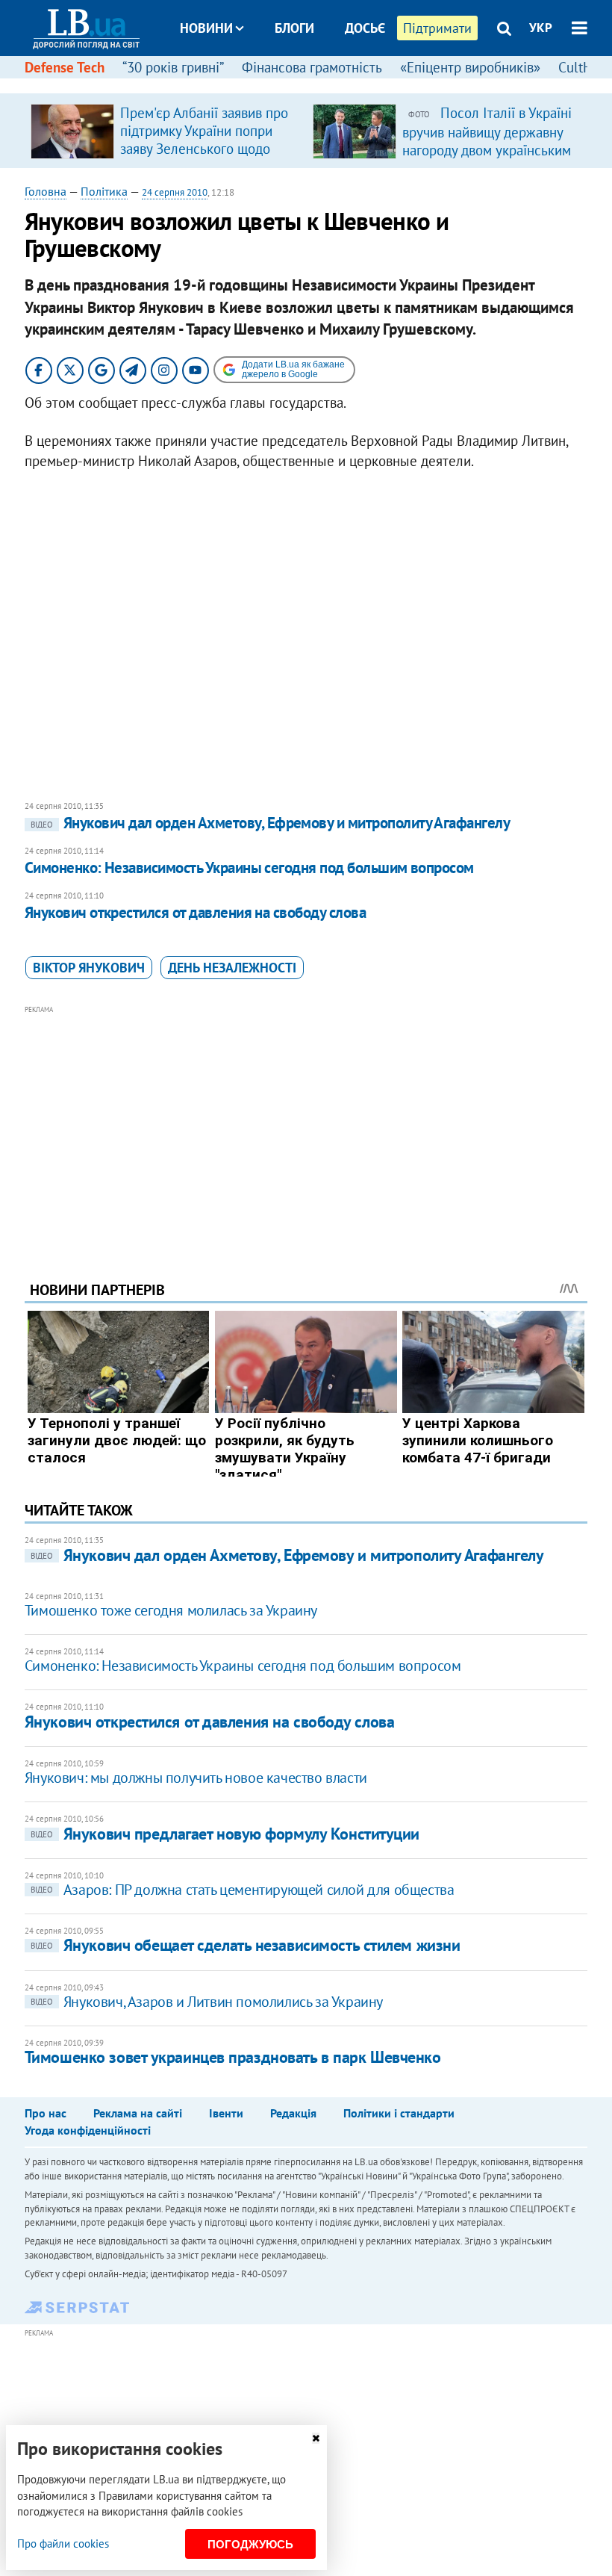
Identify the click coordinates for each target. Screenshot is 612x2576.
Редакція (293, 2113)
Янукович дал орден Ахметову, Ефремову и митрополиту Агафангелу (270, 823)
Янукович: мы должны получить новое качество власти (196, 1778)
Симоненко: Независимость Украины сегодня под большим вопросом (249, 868)
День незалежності (232, 968)
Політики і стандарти (399, 2113)
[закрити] (316, 2438)
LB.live (319, 84)
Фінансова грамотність (312, 67)
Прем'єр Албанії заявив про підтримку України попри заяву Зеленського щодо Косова (204, 140)
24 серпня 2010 (175, 192)
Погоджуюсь (250, 2544)
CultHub (583, 67)
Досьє (365, 28)
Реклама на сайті (138, 2113)
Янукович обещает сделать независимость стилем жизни (246, 1945)
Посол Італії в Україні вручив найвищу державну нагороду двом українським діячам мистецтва (487, 140)
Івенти (226, 2113)
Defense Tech (65, 67)
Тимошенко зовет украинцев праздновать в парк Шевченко (233, 2057)
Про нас (46, 2113)
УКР (541, 28)
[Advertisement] (306, 1123)
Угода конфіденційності (88, 2130)
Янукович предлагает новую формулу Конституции (225, 1834)
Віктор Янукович (89, 968)
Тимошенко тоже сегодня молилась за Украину (171, 1610)
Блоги (294, 28)
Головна (46, 191)
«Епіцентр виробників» (470, 67)
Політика (104, 191)
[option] (166, 131)
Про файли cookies (63, 2544)
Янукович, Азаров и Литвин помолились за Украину (207, 2002)
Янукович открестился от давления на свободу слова (195, 912)
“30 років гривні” (173, 67)
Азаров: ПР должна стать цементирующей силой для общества (243, 1890)
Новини (206, 28)
